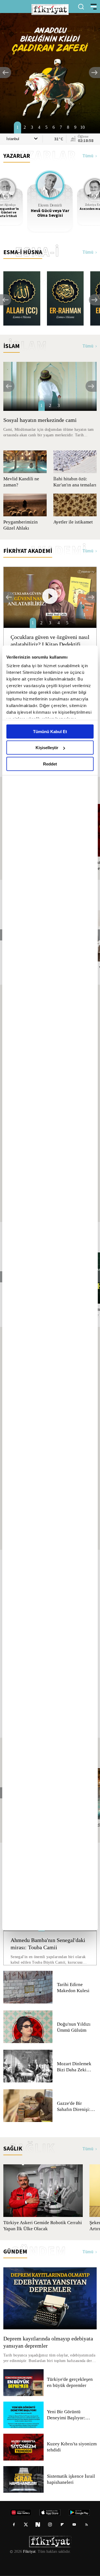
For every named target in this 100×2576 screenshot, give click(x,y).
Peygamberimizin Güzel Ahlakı (21, 525)
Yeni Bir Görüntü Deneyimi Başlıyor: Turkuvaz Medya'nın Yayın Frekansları (67, 2415)
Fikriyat (29, 2552)
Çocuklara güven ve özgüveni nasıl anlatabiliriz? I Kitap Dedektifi (45, 641)
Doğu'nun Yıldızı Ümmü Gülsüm (73, 2027)
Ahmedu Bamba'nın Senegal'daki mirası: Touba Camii (50, 1944)
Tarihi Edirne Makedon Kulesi (73, 1988)
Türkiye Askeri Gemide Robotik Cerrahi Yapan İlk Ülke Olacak (42, 2226)
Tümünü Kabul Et (50, 731)
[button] (6, 73)
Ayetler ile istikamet (73, 522)
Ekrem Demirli (50, 205)
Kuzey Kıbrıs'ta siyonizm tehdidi (71, 2447)
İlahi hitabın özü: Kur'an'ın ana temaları (70, 482)
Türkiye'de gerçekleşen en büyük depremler (71, 2382)
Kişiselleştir (47, 748)
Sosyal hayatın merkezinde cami (41, 420)
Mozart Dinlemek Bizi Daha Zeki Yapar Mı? (74, 2067)
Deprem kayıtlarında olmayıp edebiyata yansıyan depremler (50, 2342)
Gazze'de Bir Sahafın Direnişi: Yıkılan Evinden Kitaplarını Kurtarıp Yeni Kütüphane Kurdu (76, 2106)
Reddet (50, 764)
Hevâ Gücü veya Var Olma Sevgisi (50, 213)
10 (82, 127)
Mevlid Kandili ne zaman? (21, 482)
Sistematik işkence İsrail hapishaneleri (71, 2479)
